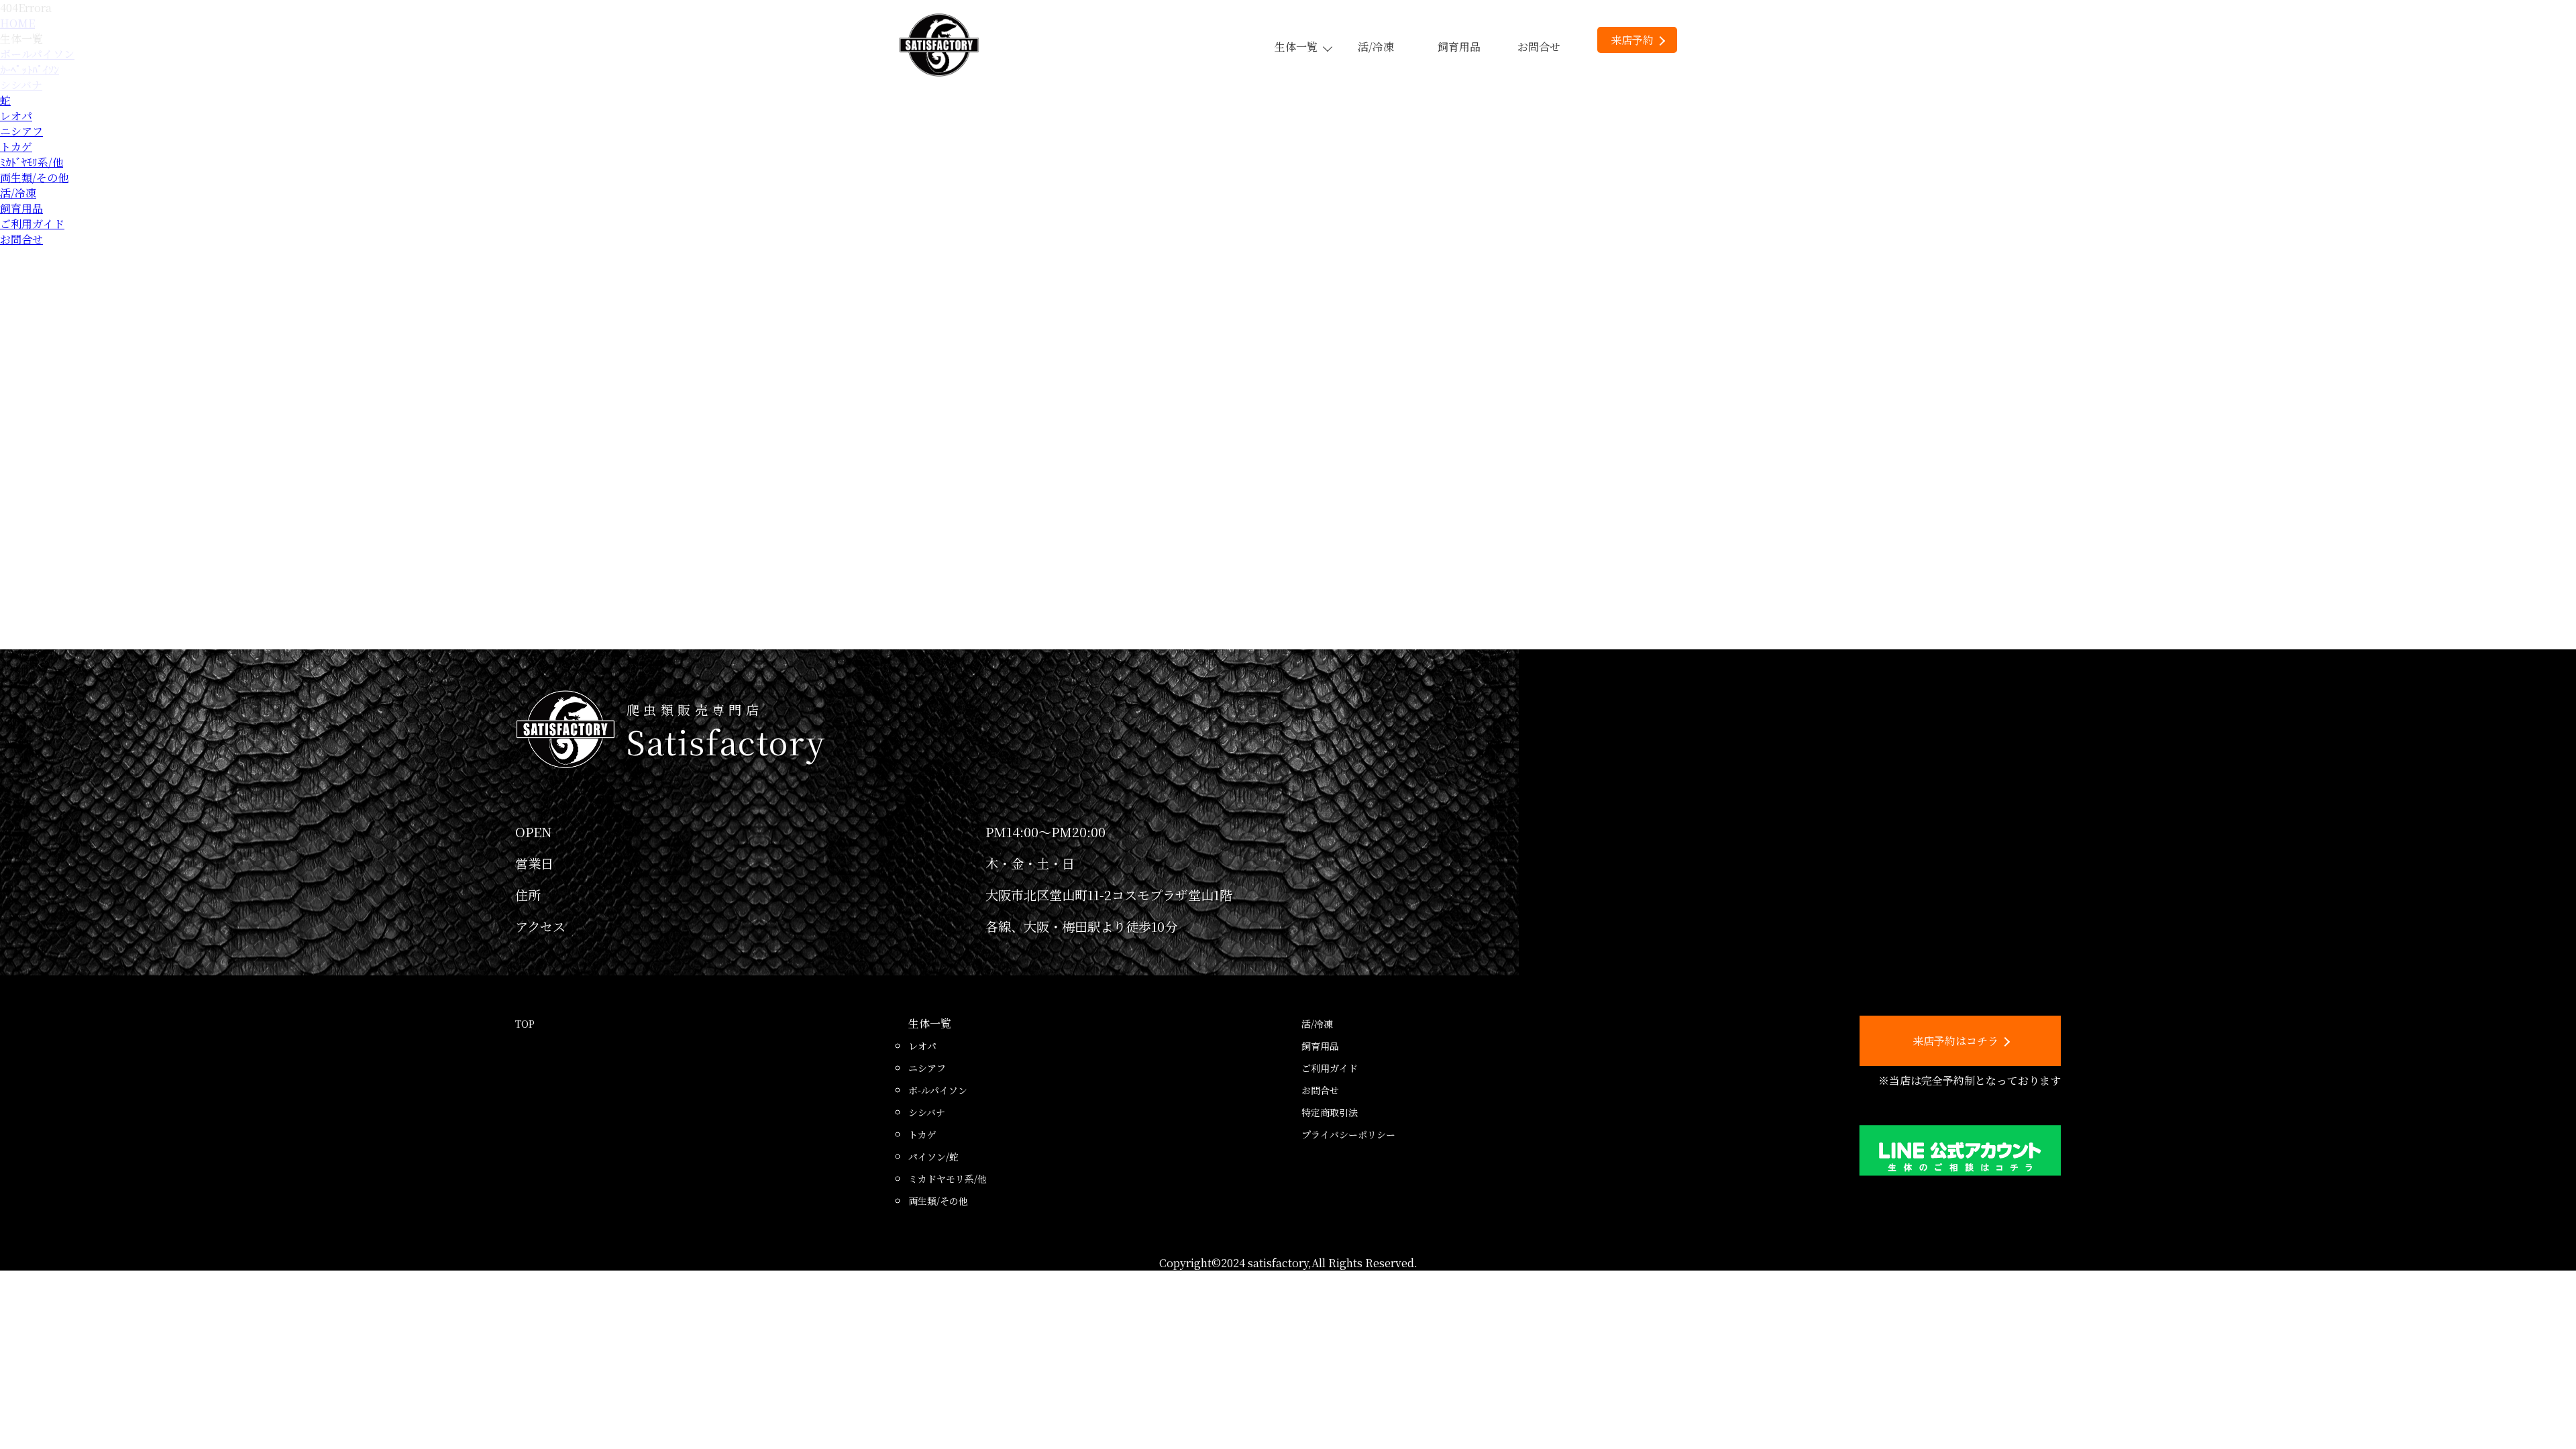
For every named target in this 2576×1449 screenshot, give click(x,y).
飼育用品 (1459, 47)
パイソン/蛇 (933, 1157)
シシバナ (927, 1112)
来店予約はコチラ (1955, 1041)
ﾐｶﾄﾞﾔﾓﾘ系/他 (32, 162)
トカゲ (16, 147)
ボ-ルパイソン (938, 1090)
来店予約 (1632, 40)
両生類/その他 (34, 177)
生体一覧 (1296, 47)
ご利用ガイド (32, 224)
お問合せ (1539, 47)
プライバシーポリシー (1348, 1134)
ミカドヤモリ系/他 (948, 1179)
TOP (525, 1024)
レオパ (16, 116)
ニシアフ (21, 131)
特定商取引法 (1330, 1112)
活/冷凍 (1376, 47)
